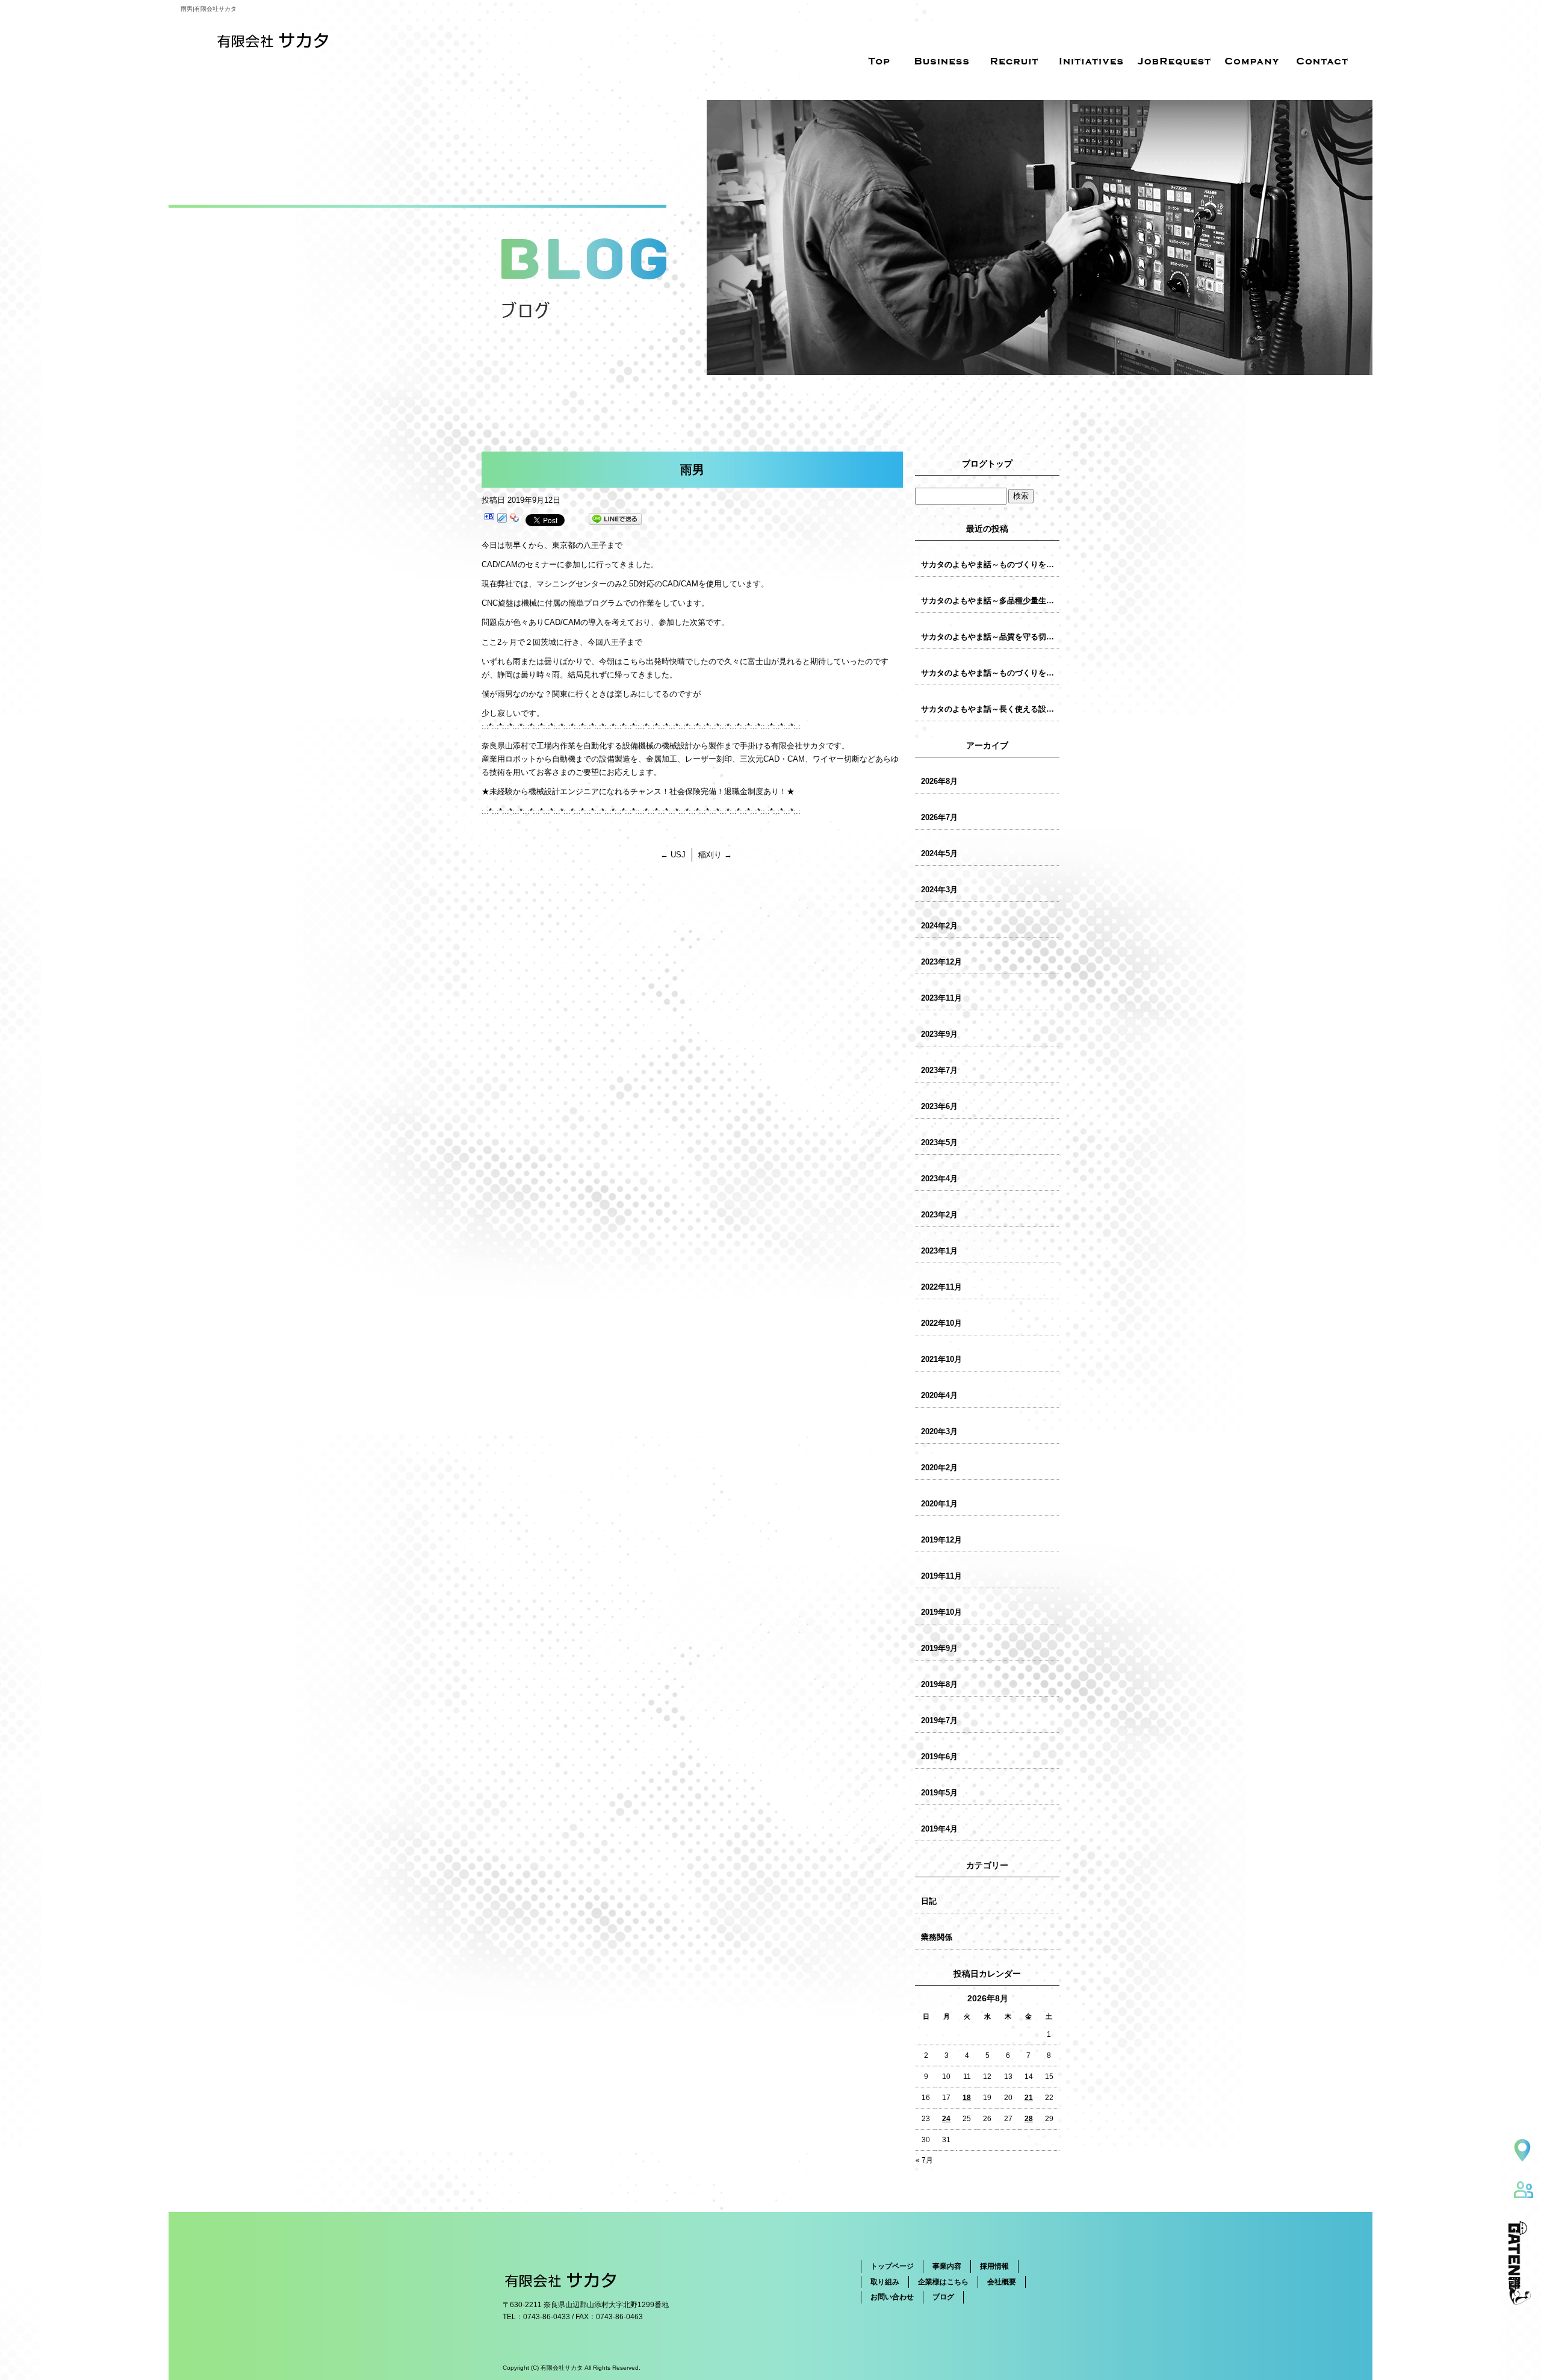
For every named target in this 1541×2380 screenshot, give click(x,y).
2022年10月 (941, 1323)
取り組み (885, 2282)
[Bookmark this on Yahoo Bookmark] (515, 519)
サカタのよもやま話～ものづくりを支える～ (990, 673)
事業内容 (947, 2266)
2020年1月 (939, 1504)
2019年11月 (941, 1576)
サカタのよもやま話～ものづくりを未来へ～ (990, 564)
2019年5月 (939, 1793)
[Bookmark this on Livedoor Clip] (502, 519)
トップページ (892, 2266)
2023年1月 (939, 1251)
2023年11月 (941, 998)
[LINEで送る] (615, 519)
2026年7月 (939, 817)
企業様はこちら (943, 2282)
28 (1029, 2119)
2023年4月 (939, 1179)
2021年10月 (941, 1359)
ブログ (943, 2297)
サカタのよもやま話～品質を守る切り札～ (990, 637)
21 (1029, 2098)
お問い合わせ (892, 2297)
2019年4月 (939, 1829)
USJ (673, 855)
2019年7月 (939, 1720)
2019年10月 (941, 1612)
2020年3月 (939, 1431)
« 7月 (924, 2160)
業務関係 (937, 1937)
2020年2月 (939, 1468)
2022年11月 (941, 1287)
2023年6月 (939, 1106)
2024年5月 (939, 853)
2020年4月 (939, 1395)
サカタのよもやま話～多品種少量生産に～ (990, 601)
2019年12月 (941, 1540)
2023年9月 (939, 1034)
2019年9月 (939, 1648)
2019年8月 (939, 1684)
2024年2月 (939, 926)
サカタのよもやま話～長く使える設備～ (990, 709)
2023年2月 (939, 1215)
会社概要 (1002, 2282)
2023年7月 (939, 1070)
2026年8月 (939, 781)
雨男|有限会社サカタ (209, 9)
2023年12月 (941, 962)
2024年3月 (939, 890)
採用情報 (994, 2266)
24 (946, 2119)
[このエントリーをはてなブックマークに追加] (489, 519)
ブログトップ (987, 464)
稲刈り (715, 855)
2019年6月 (939, 1757)
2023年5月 (939, 1142)
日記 (929, 1901)
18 (967, 2098)
